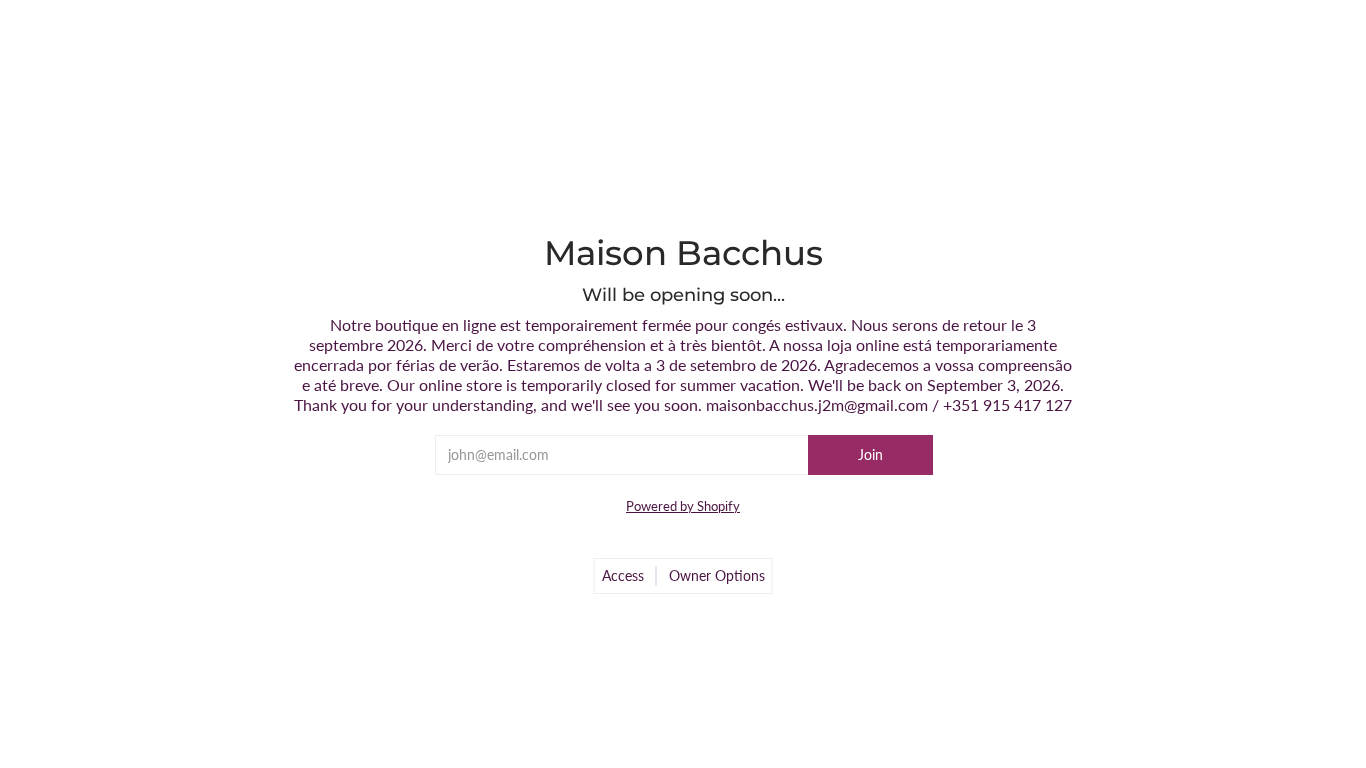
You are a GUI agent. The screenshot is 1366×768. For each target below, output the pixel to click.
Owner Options (717, 575)
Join (870, 454)
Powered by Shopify (683, 506)
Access (623, 575)
